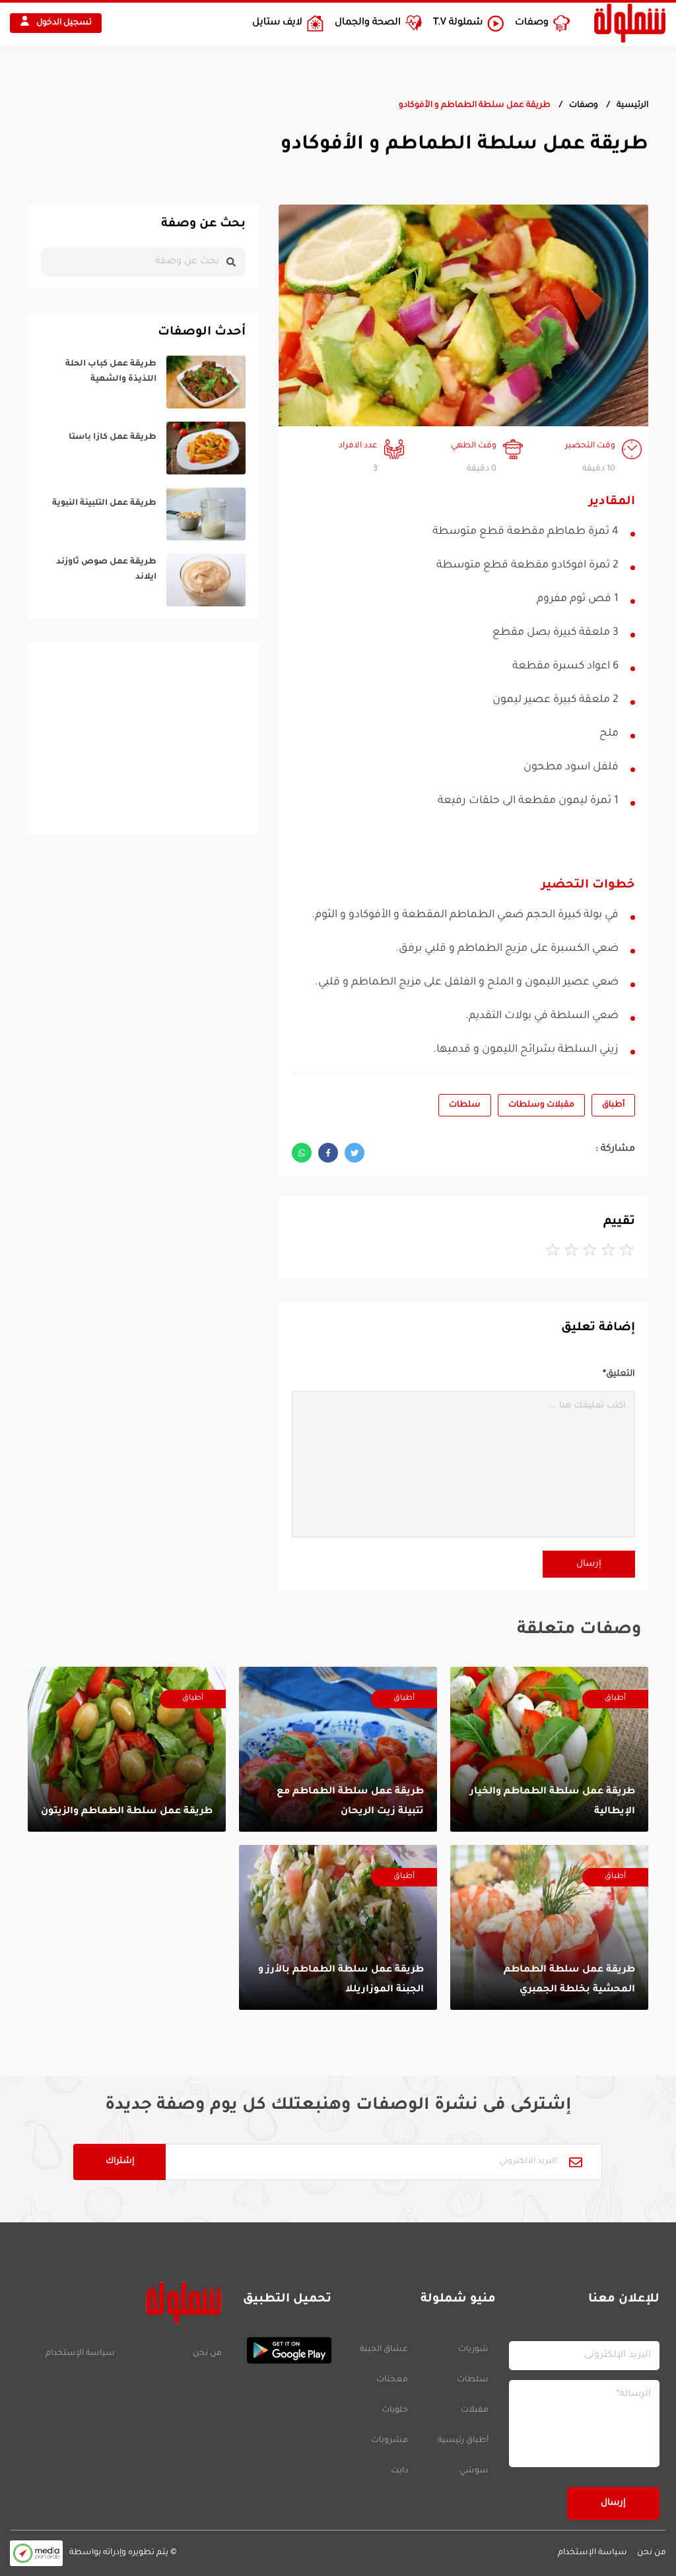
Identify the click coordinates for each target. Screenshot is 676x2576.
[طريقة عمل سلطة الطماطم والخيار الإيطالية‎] (549, 1749)
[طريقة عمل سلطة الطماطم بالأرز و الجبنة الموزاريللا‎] (338, 1927)
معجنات (392, 2380)
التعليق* (619, 1374)
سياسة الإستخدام (80, 2354)
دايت (399, 2471)
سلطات (465, 1105)
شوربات (473, 2350)
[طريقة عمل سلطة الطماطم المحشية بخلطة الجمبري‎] (549, 1927)
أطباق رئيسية (463, 2441)
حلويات (395, 2410)
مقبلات (475, 2410)
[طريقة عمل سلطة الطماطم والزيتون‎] (127, 1749)
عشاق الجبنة (384, 2350)
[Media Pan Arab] (36, 2553)
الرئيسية (632, 106)
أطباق (613, 1105)
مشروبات (389, 2441)
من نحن (207, 2354)
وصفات (584, 106)
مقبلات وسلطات (541, 1105)
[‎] (143, 382)
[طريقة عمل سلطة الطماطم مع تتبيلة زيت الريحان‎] (338, 1749)
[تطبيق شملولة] (283, 2350)
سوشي (474, 2471)
